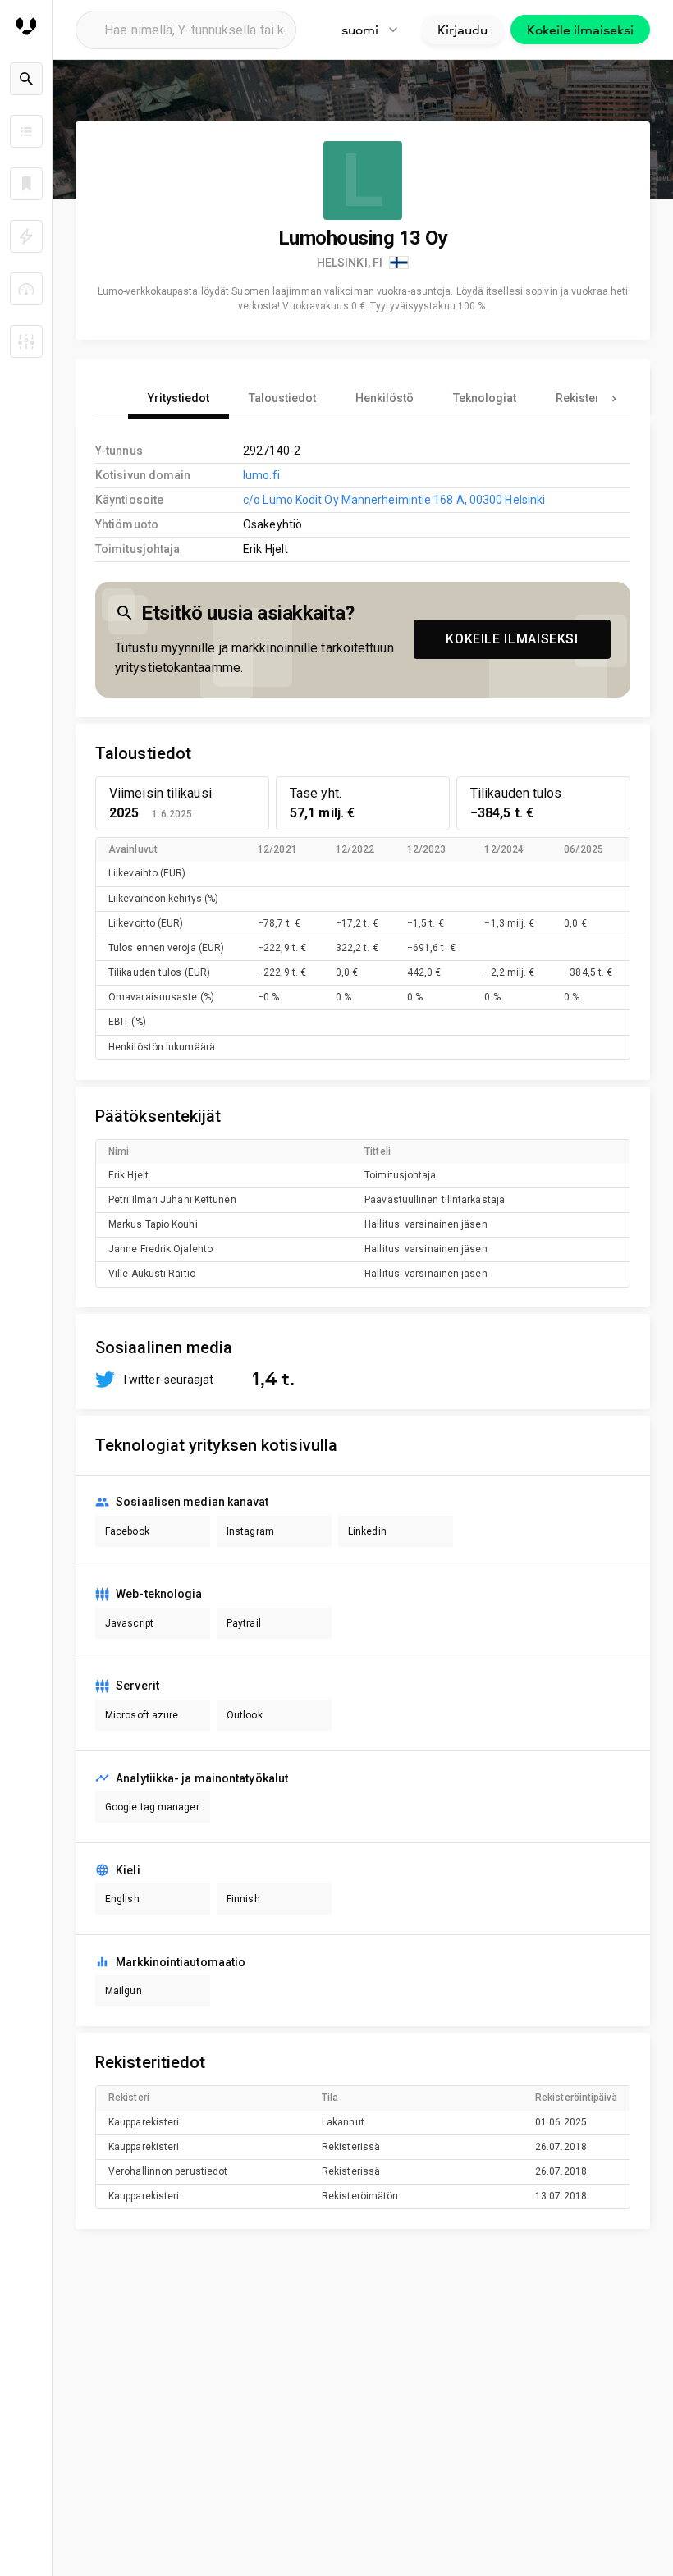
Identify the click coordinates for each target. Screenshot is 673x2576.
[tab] (179, 399)
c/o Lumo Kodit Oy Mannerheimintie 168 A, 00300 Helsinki (394, 500)
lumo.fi (261, 475)
